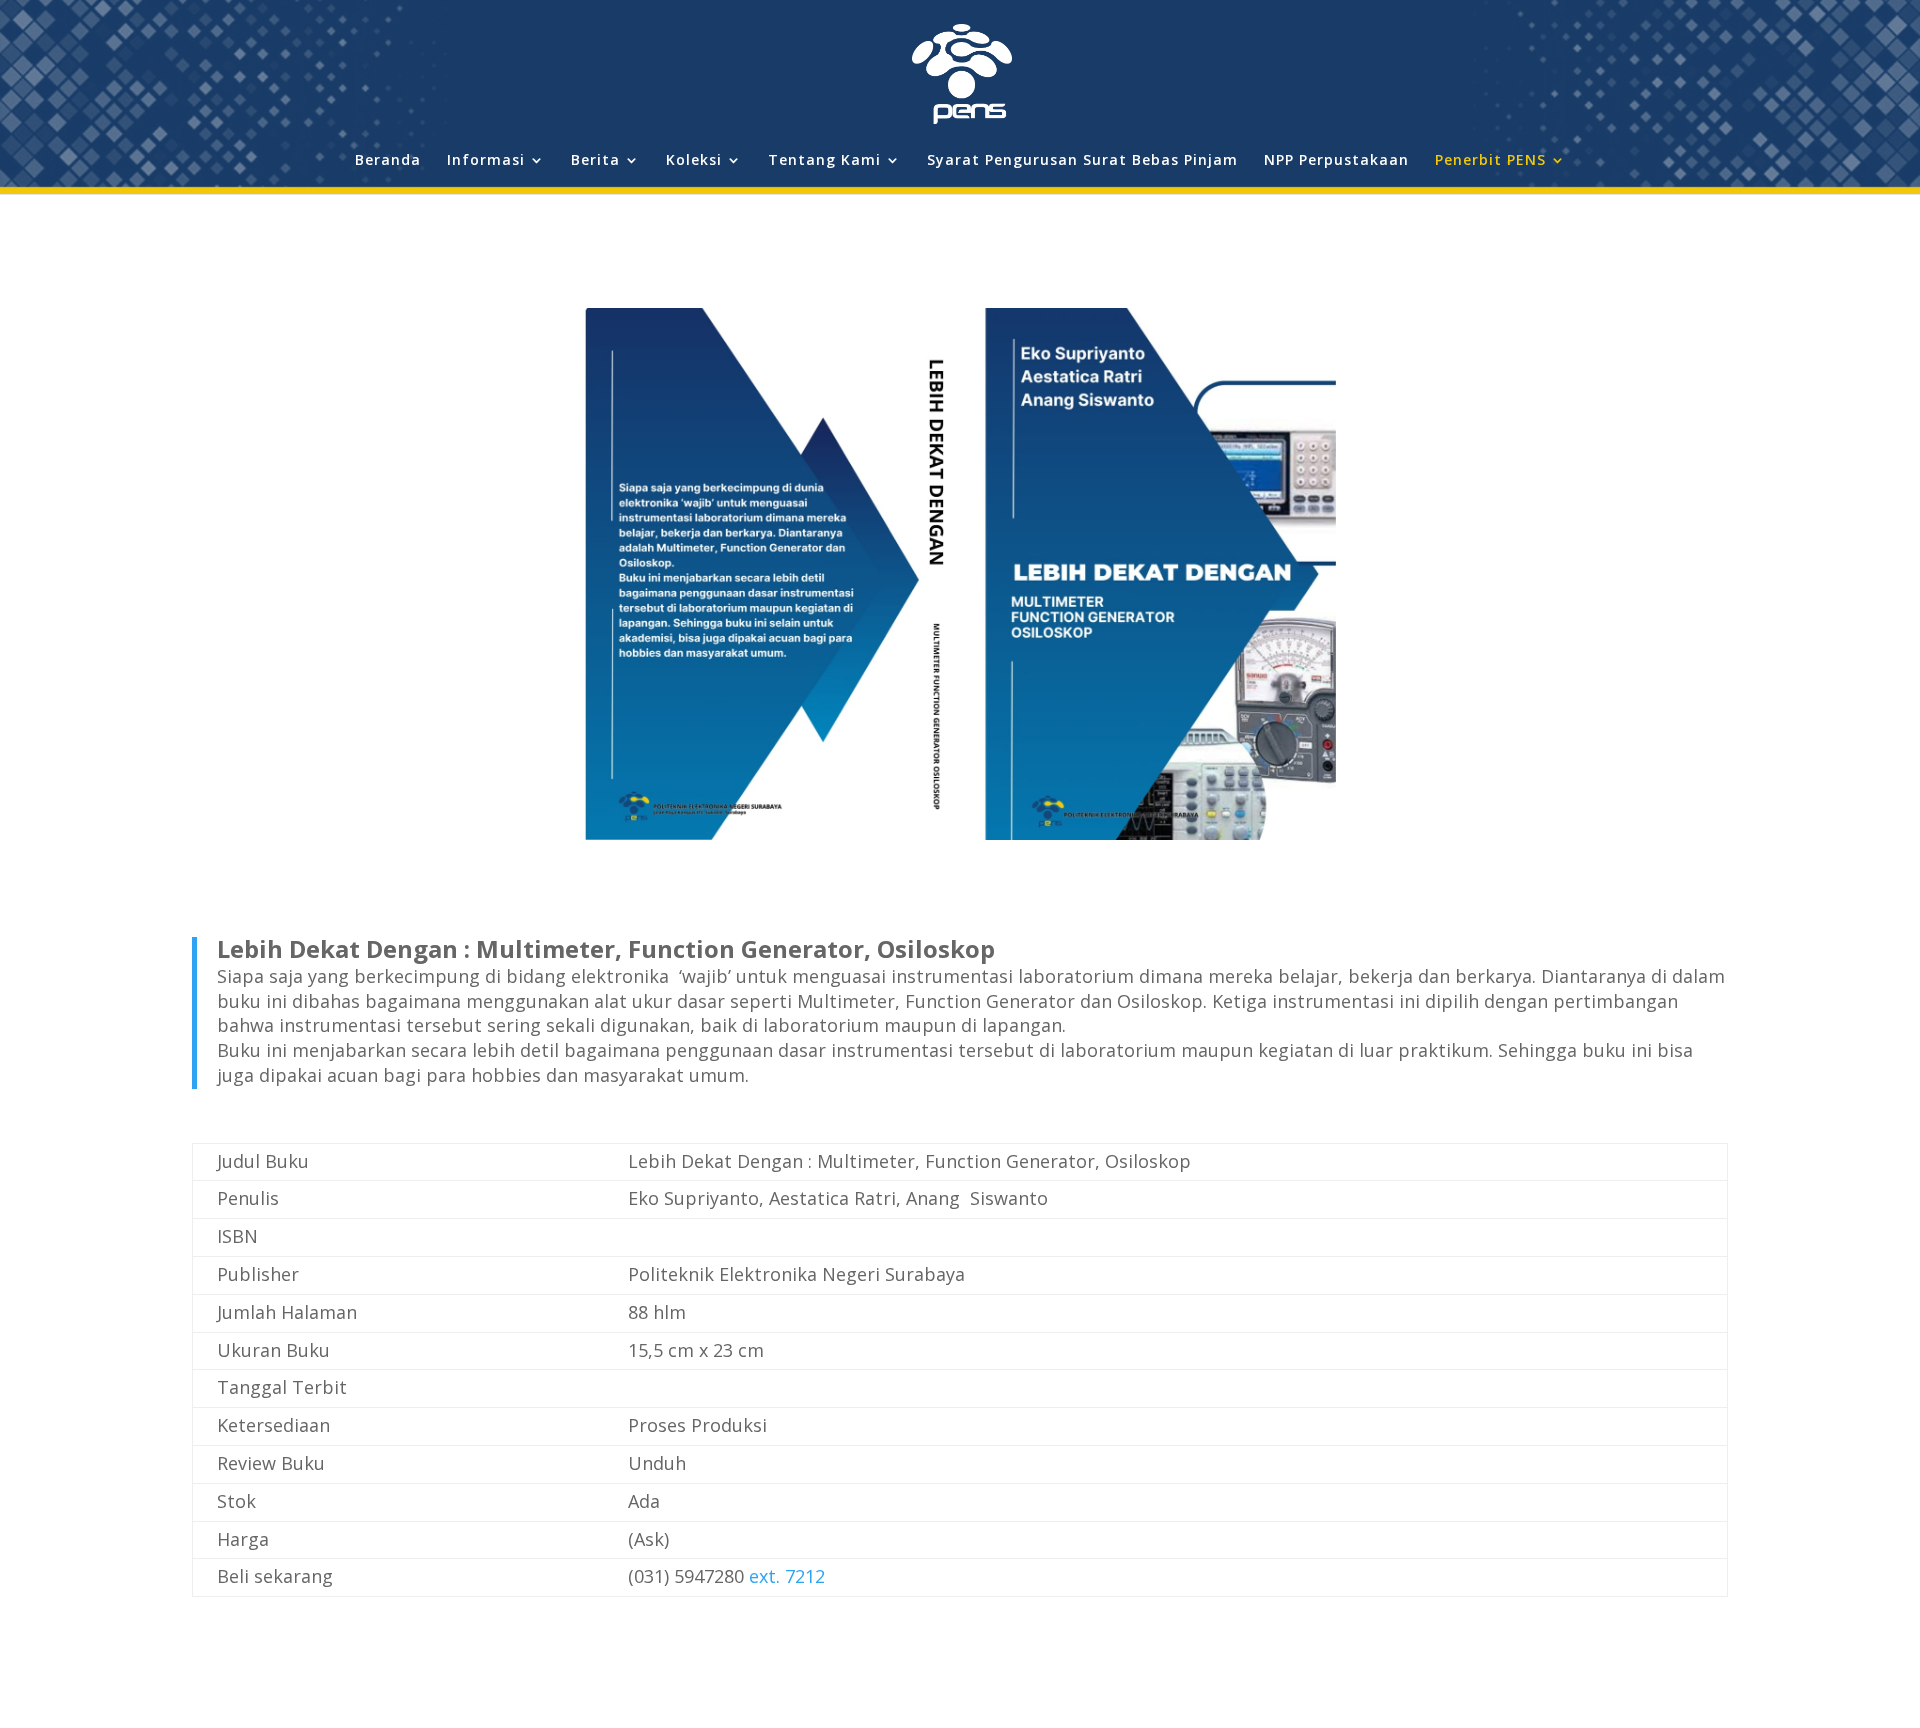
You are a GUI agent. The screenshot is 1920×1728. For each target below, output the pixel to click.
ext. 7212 (787, 1576)
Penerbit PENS (1490, 161)
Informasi (486, 161)
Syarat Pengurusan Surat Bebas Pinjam (1082, 161)
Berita (595, 161)
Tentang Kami (824, 161)
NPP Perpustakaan (1336, 161)
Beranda (388, 161)
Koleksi (694, 161)
